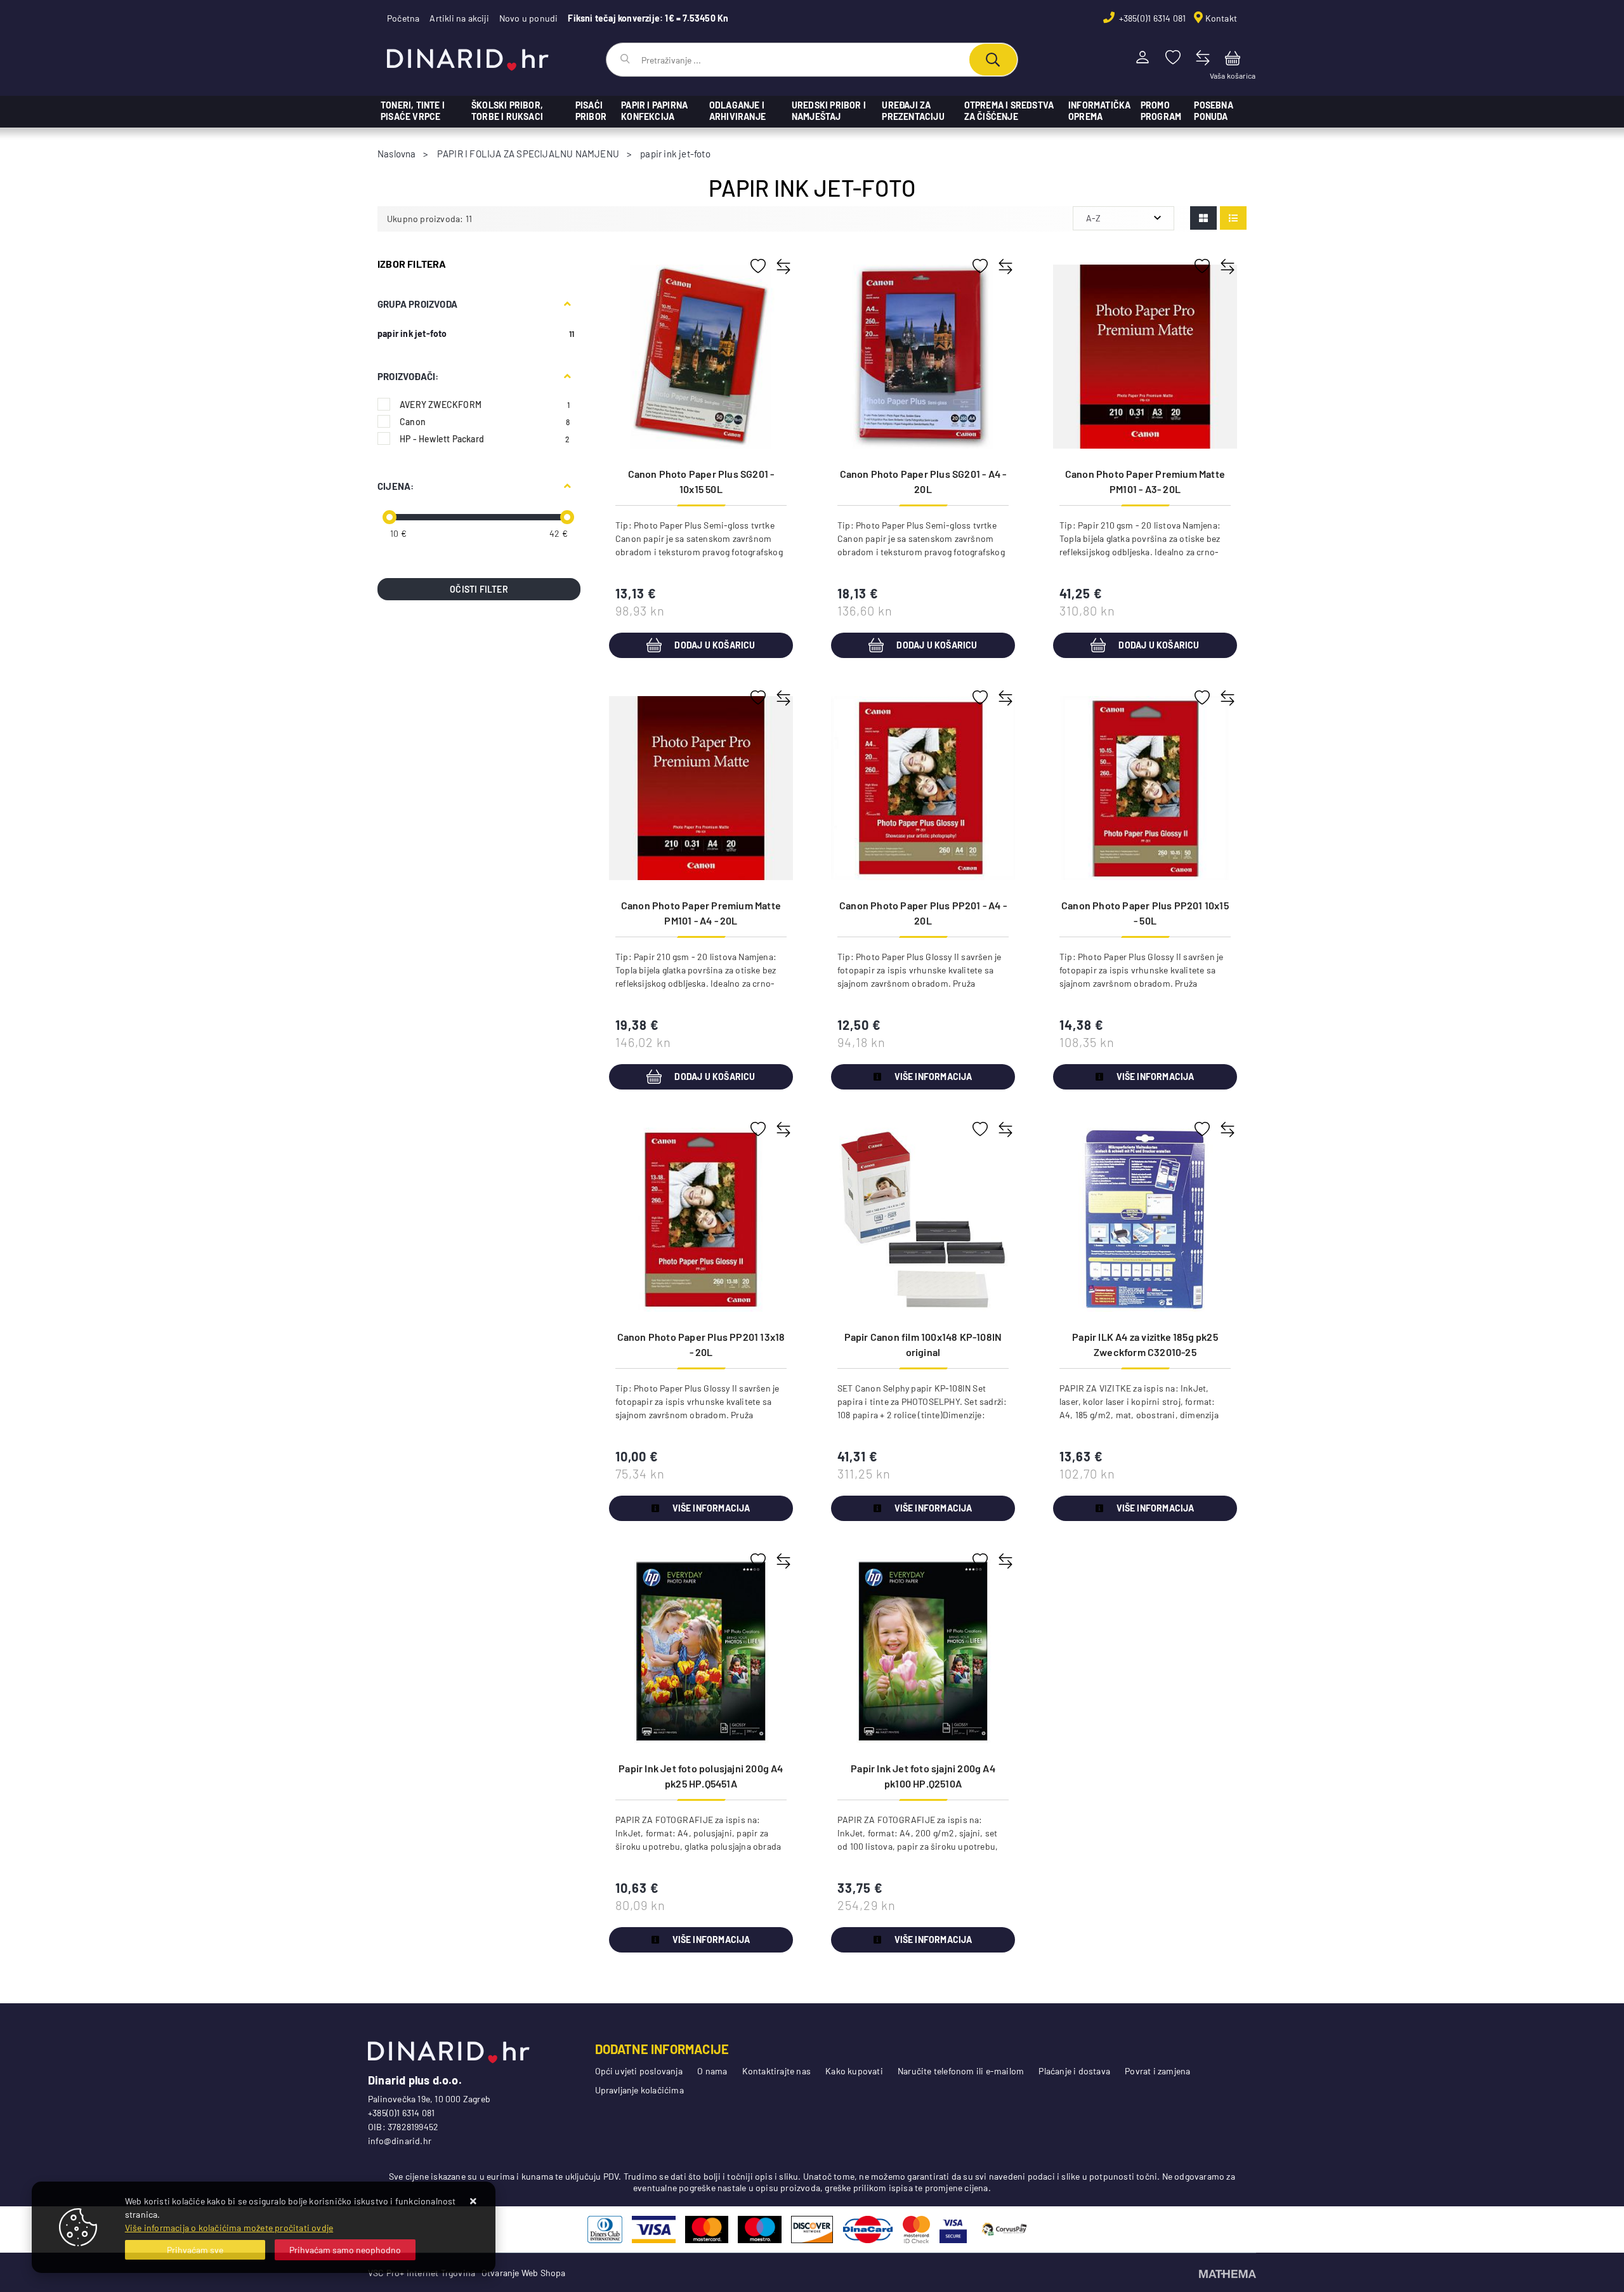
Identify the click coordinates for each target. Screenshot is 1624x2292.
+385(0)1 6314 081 (1152, 18)
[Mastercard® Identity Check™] (916, 2229)
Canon (485, 422)
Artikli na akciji (459, 18)
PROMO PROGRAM (1161, 111)
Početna (403, 18)
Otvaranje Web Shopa (524, 2273)
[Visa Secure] (953, 2229)
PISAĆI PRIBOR (591, 111)
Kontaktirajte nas (776, 2071)
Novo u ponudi (529, 18)
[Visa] (654, 2229)
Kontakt (1221, 18)
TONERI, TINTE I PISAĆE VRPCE (413, 111)
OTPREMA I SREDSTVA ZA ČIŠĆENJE (1009, 111)
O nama (712, 2071)
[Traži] (993, 60)
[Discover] (812, 2229)
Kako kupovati (854, 2071)
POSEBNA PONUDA (1213, 111)
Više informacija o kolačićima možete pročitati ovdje (229, 2228)
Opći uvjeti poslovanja (639, 2071)
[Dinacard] (868, 2229)
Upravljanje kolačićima (639, 2090)
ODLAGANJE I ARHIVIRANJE (737, 111)
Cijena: (396, 486)
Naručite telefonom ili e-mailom (961, 2071)
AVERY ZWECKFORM (485, 405)
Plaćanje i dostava (1074, 2071)
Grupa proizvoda (417, 304)
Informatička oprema (1099, 111)
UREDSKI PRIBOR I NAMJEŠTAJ (829, 111)
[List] (1233, 218)
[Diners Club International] (605, 2229)
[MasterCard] (707, 2229)
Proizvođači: (408, 376)
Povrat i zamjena (1157, 2071)
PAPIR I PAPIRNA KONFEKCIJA (654, 111)
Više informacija (933, 1077)
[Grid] (1203, 218)
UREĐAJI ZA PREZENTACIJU (913, 111)
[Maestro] (760, 2229)
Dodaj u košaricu (715, 645)
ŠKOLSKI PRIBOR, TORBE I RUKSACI (507, 111)
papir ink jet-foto (412, 333)
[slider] (390, 517)
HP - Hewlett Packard (485, 439)
